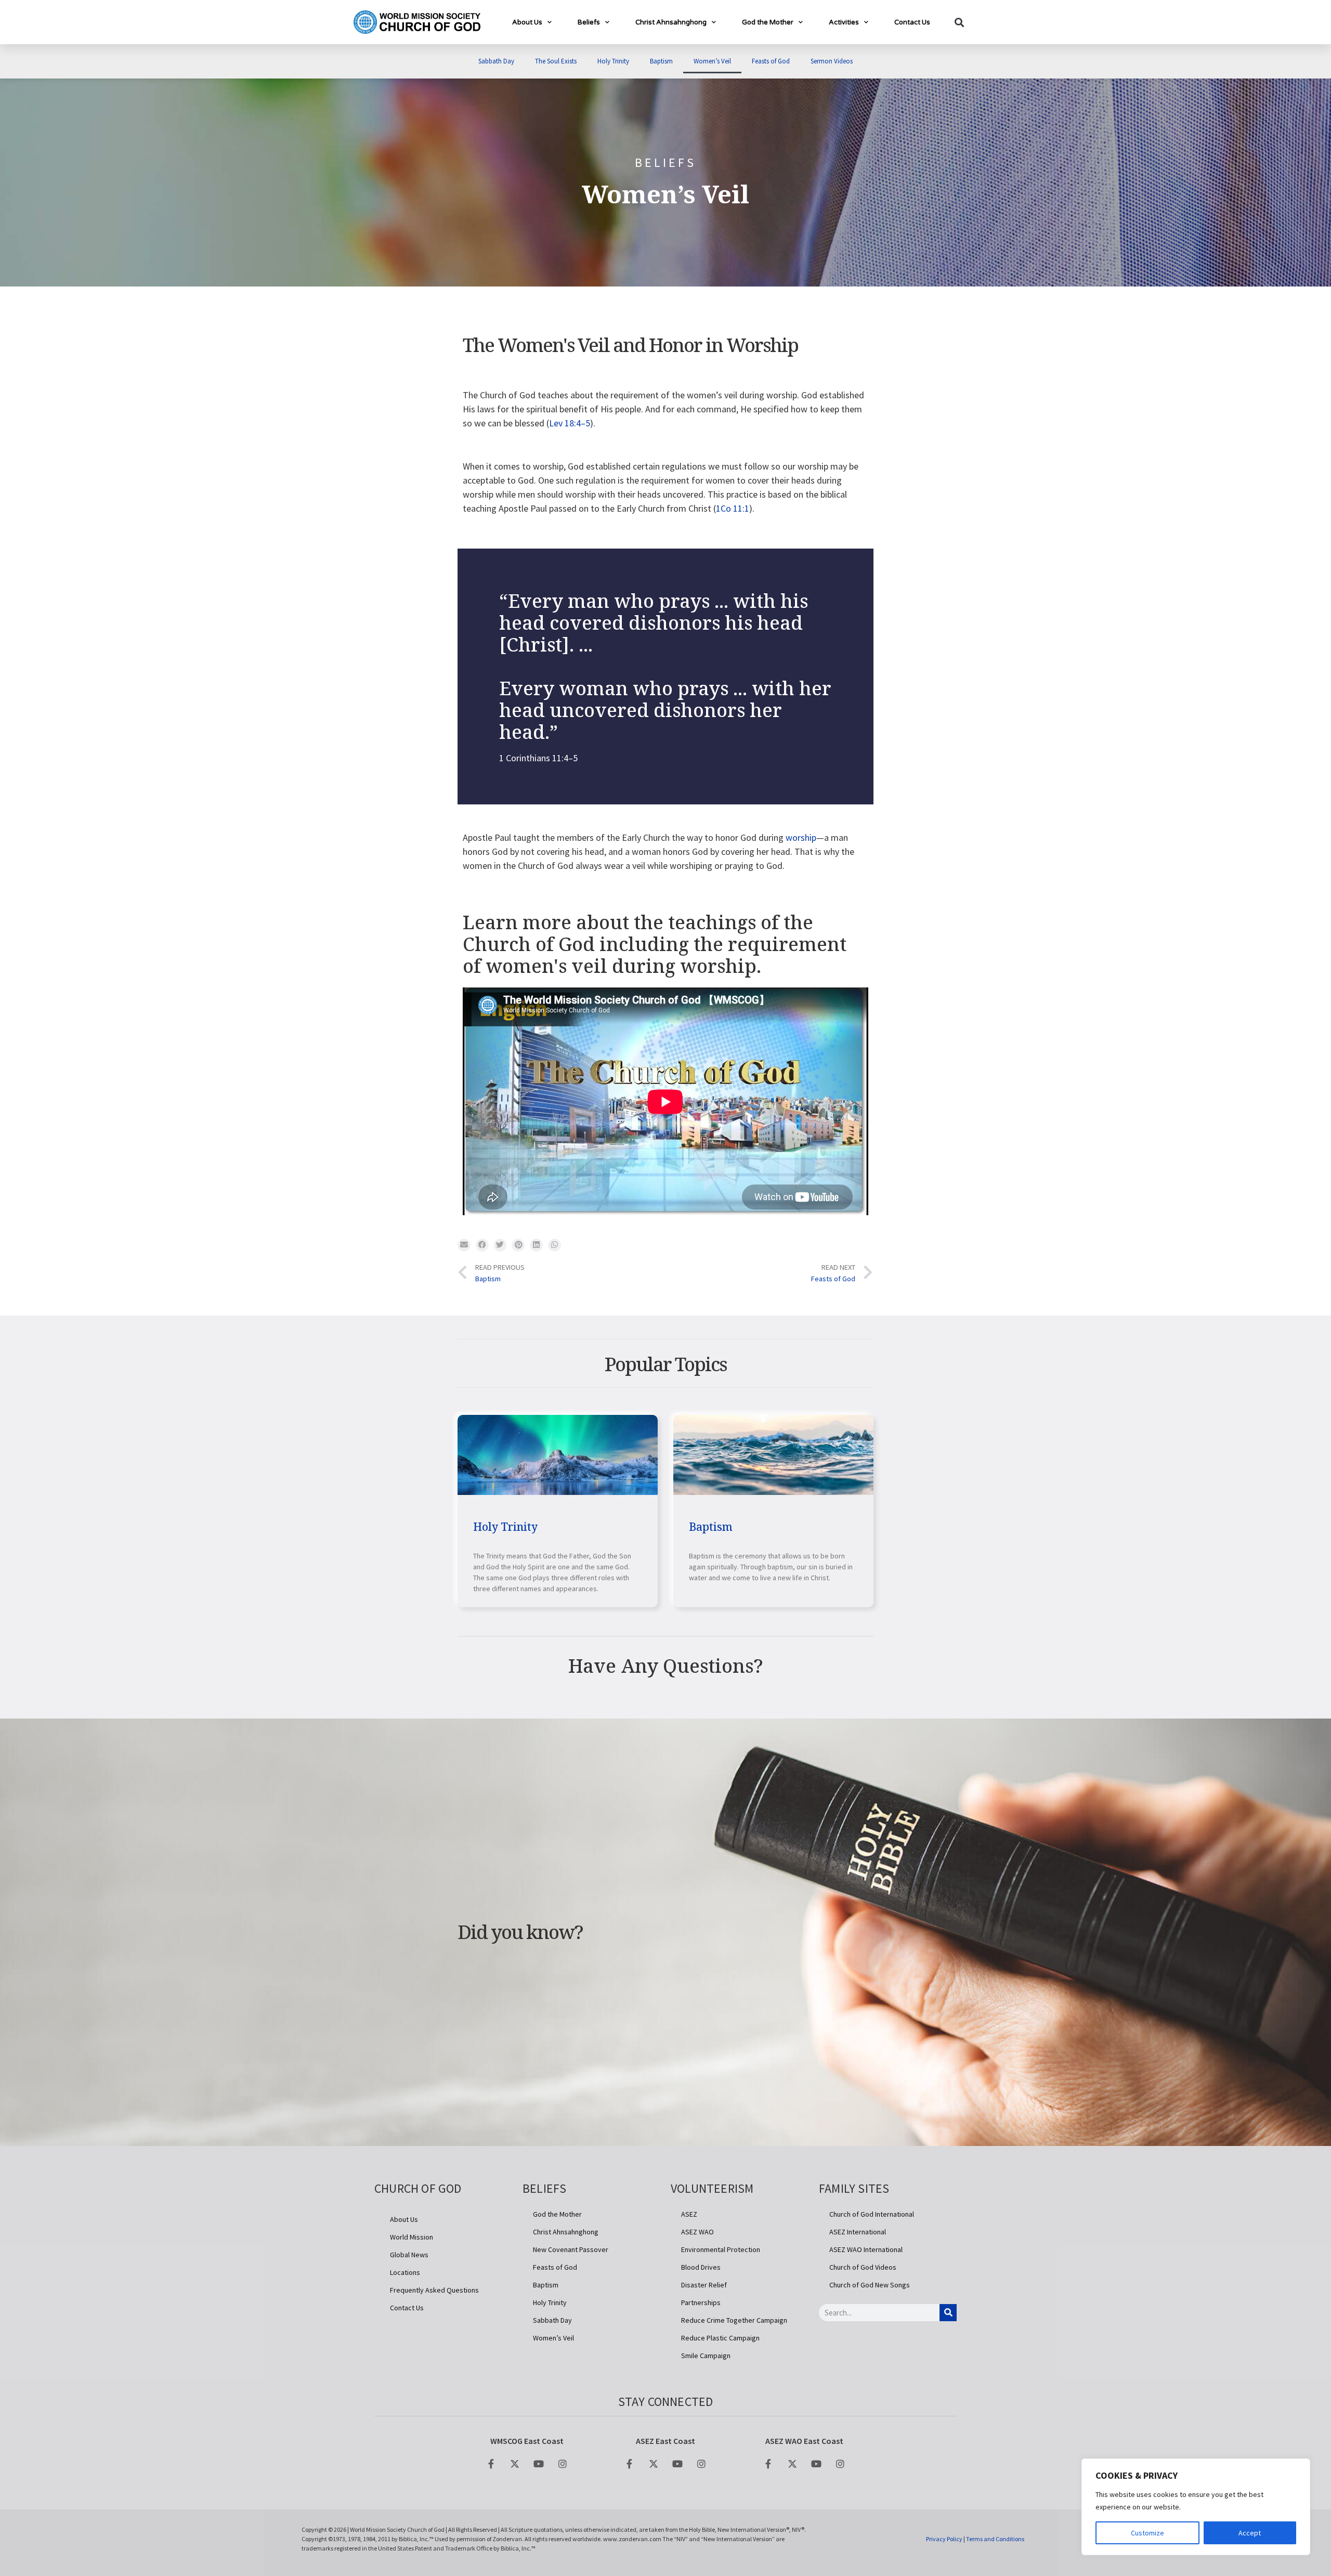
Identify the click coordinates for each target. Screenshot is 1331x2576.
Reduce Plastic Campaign (720, 2338)
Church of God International (872, 2214)
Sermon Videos (832, 61)
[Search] (948, 2313)
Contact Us (912, 22)
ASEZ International (858, 2232)
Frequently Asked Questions (434, 2290)
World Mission (412, 2237)
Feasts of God (771, 61)
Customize (1147, 2533)
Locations (405, 2272)
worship (801, 837)
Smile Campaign (706, 2356)
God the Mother (768, 22)
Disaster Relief (704, 2285)
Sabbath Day (496, 61)
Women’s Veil (712, 61)
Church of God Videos (863, 2267)
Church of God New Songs (870, 2285)
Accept (1250, 2533)
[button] (959, 22)
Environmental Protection (721, 2249)
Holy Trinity (613, 61)
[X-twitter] (515, 2464)
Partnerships (701, 2302)
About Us (527, 22)
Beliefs (589, 22)
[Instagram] (563, 2464)
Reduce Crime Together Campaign (734, 2320)
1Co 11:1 (733, 508)
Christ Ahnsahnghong (671, 22)
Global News (409, 2255)
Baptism (661, 61)
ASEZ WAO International (866, 2249)
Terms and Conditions (995, 2539)
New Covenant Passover (571, 2249)
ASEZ (689, 2214)
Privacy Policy (944, 2539)
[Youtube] (539, 2464)
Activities (844, 22)
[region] (1196, 2507)
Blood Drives (701, 2267)
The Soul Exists (556, 61)
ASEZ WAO (697, 2232)
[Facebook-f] (491, 2464)
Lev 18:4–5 (570, 423)
